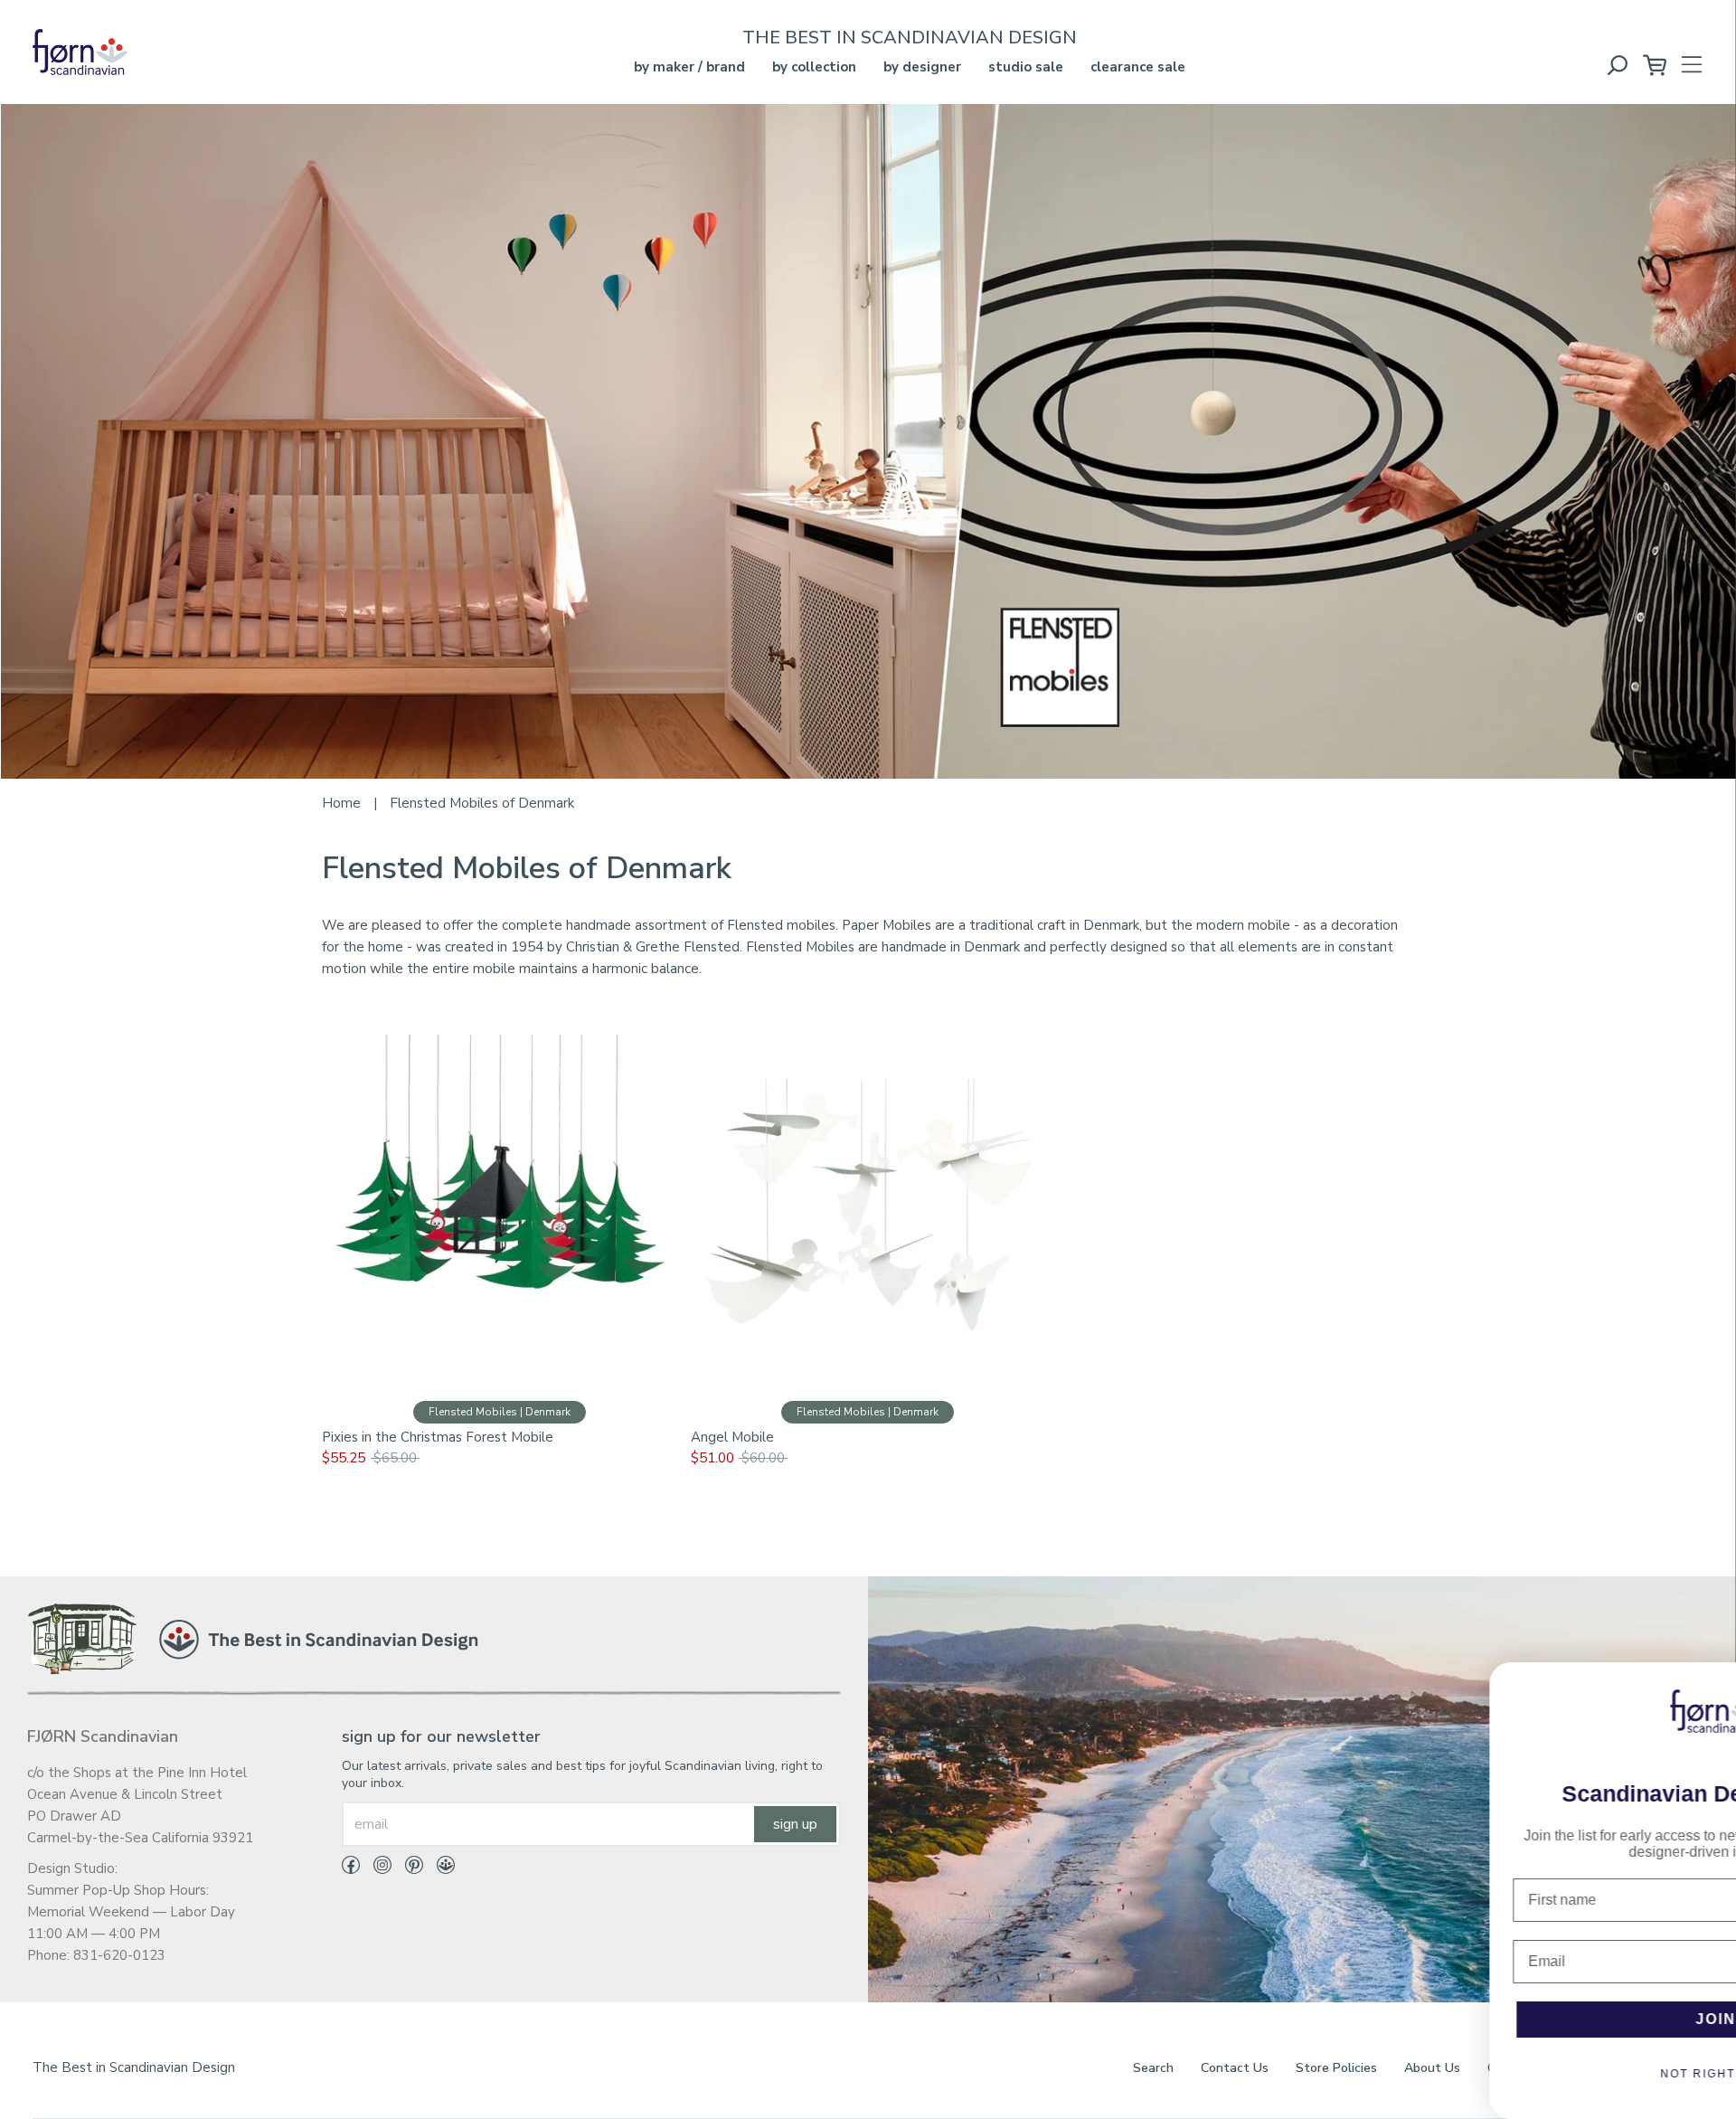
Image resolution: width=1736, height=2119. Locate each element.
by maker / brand (689, 67)
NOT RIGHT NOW (1510, 2074)
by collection (814, 67)
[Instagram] (376, 1868)
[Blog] (439, 1868)
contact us (1235, 2068)
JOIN (1510, 2019)
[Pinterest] (407, 1868)
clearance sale (1138, 67)
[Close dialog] (1710, 1685)
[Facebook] (351, 1868)
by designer (922, 67)
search (1153, 2068)
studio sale (1026, 67)
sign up (795, 1824)
